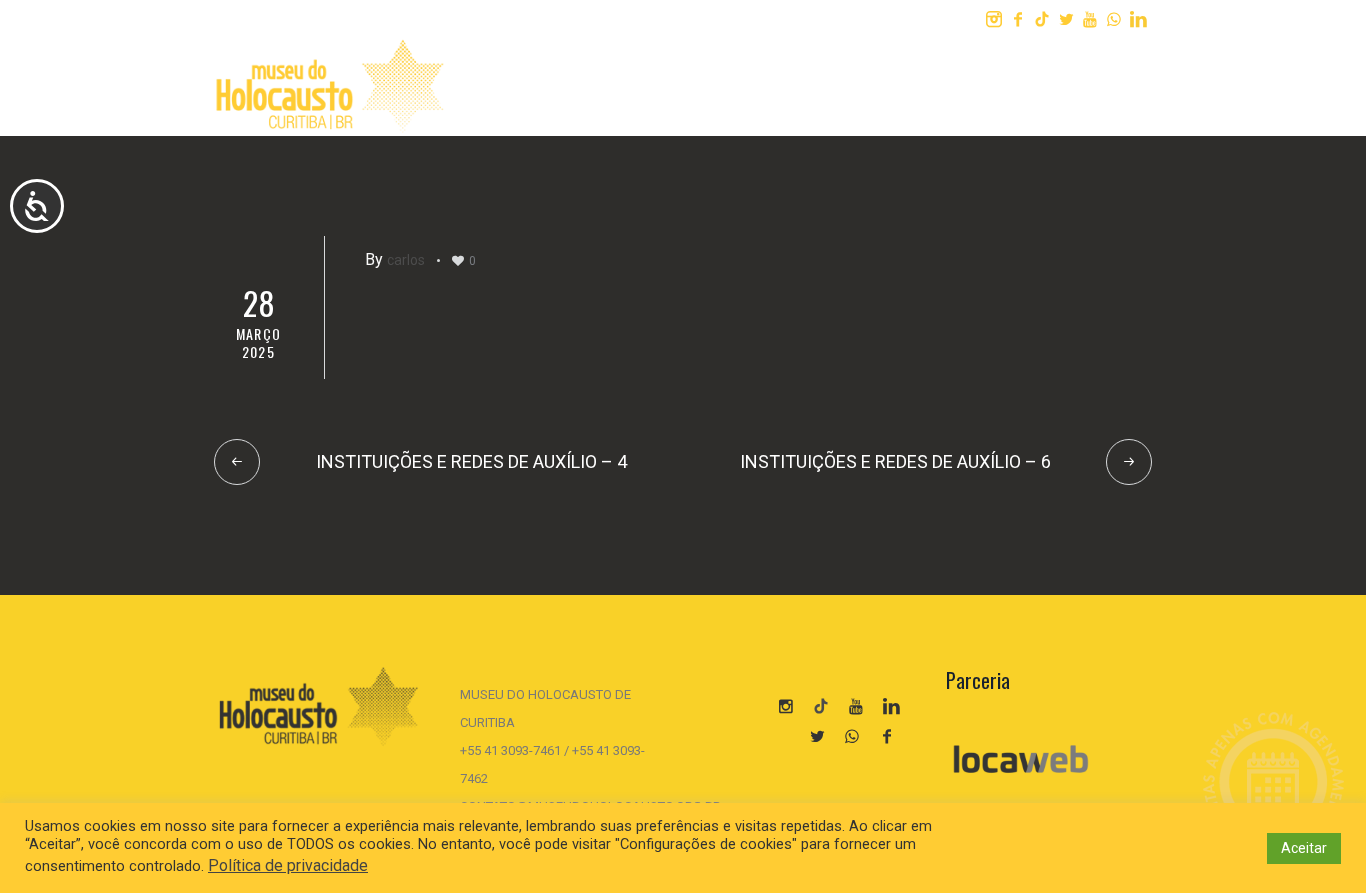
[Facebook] (1018, 19)
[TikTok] (1042, 19)
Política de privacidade (288, 865)
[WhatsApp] (1114, 19)
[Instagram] (994, 19)
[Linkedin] (1138, 19)
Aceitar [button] (1304, 848)
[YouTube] (856, 706)
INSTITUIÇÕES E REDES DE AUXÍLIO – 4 (471, 461)
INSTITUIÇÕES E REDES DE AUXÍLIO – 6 (895, 461)
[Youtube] (1090, 19)
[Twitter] (1066, 19)
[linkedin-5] (891, 706)
